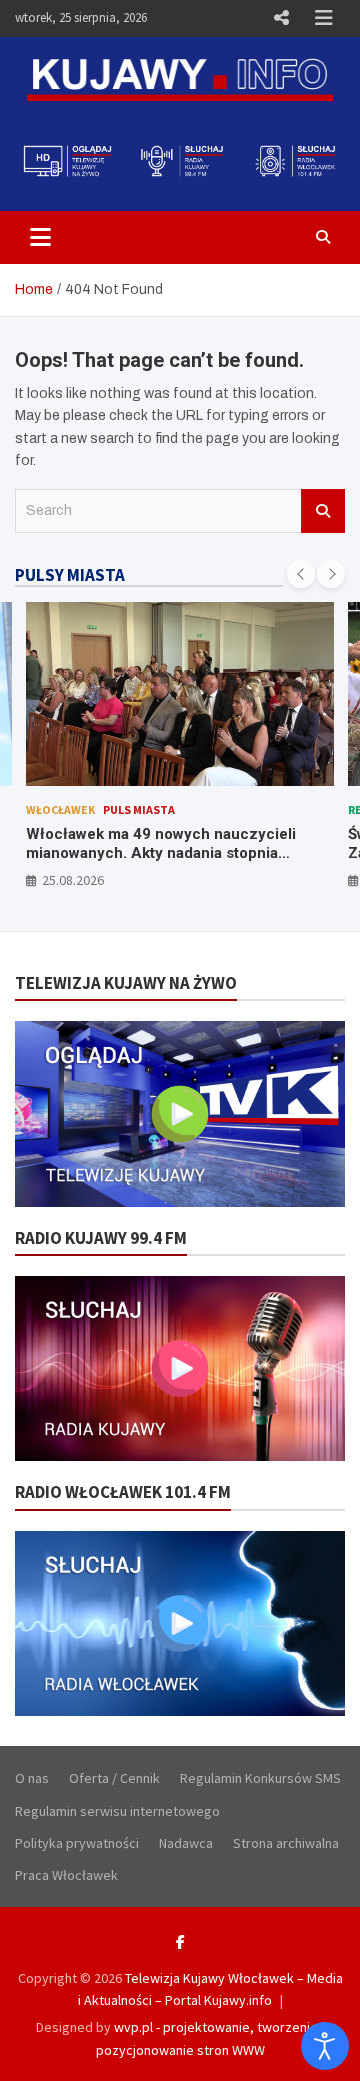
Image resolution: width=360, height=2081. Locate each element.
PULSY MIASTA (70, 575)
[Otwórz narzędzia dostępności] (325, 2046)
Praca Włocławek (66, 1875)
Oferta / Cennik (114, 1778)
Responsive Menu (281, 18)
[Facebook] (180, 1942)
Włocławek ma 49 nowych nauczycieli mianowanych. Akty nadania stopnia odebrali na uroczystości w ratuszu (161, 853)
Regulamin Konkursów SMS (260, 1778)
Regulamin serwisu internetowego (117, 1811)
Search (323, 511)
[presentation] (301, 574)
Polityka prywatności (77, 1843)
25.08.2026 (73, 880)
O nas (32, 1778)
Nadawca (186, 1843)
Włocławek (60, 809)
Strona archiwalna (286, 1843)
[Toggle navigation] (40, 237)
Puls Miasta (139, 809)
